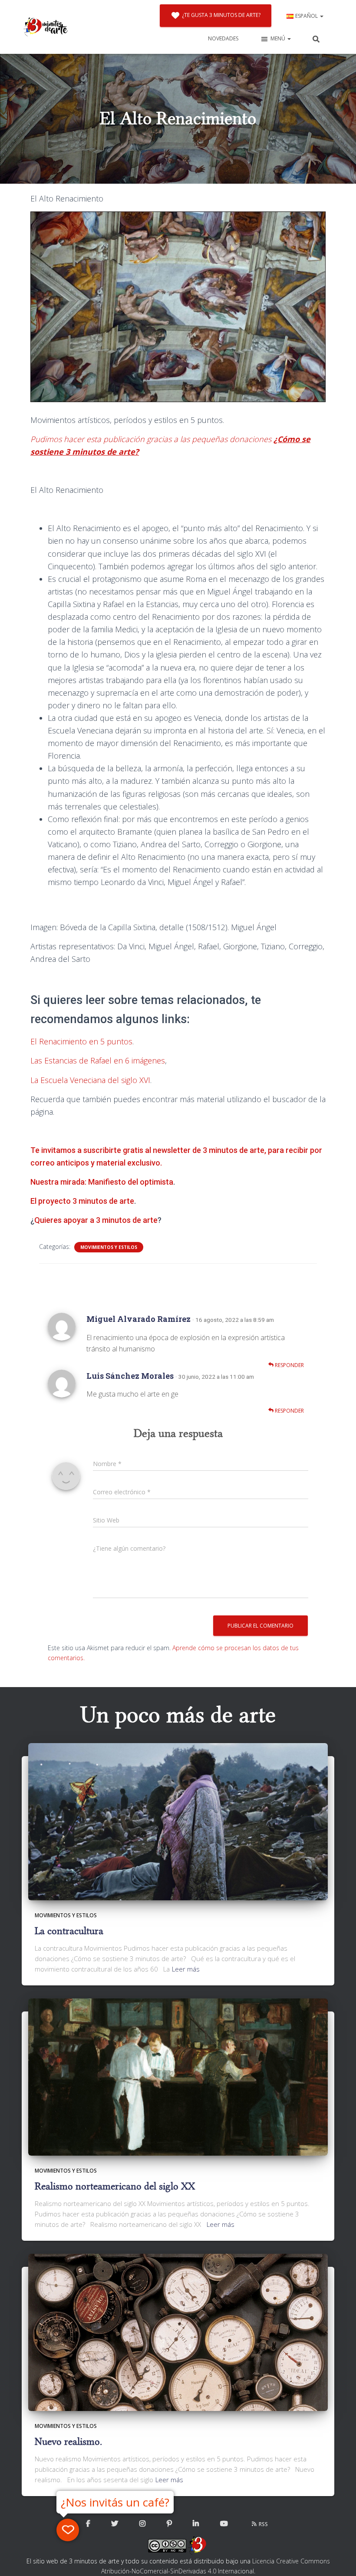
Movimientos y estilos (109, 1247)
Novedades (223, 38)
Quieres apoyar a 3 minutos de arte (96, 1220)
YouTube (224, 2524)
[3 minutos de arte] (46, 27)
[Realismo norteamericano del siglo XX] (178, 2076)
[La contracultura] (178, 1821)
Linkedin (196, 2524)
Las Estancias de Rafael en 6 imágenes (98, 1060)
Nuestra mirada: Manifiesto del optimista (102, 1182)
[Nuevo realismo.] (178, 2332)
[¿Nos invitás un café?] (68, 2530)
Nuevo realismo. (68, 2442)
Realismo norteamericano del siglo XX (115, 2186)
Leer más (186, 1969)
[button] (321, 16)
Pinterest (169, 2524)
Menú (279, 38)
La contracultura (69, 1931)
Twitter (115, 2524)
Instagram (142, 2524)
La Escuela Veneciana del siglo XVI (90, 1080)
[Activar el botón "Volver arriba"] (339, 2559)
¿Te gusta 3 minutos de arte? (221, 15)
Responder (289, 1365)
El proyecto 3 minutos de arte (82, 1201)
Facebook (88, 2524)
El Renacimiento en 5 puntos (81, 1041)
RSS (263, 2524)
